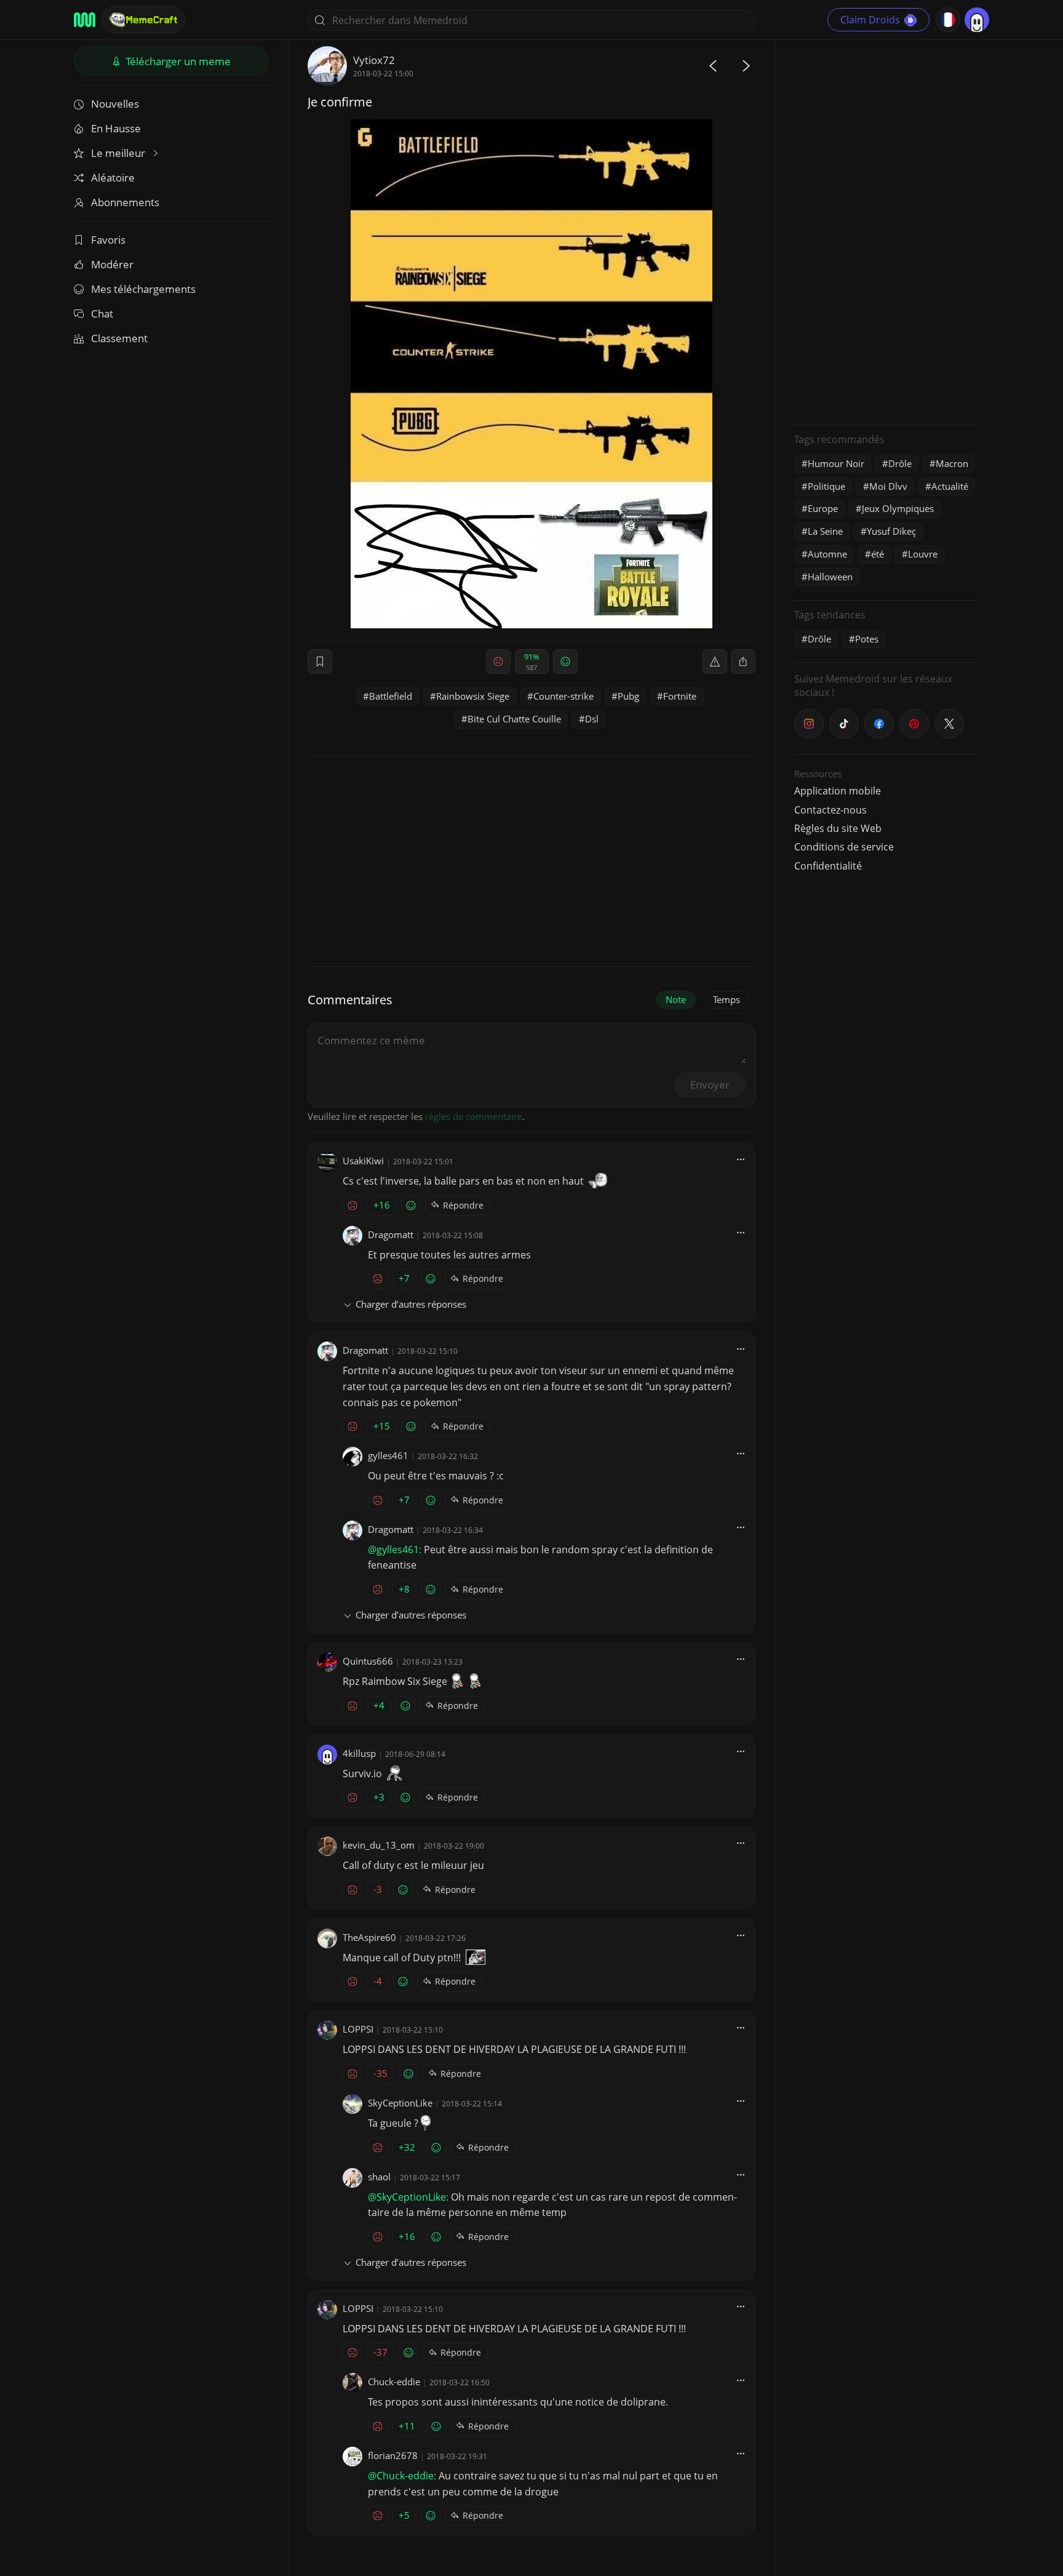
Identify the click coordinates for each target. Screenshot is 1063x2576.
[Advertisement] (886, 231)
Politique (826, 486)
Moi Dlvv (888, 486)
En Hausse (116, 128)
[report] (715, 662)
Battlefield (391, 696)
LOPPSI (358, 2029)
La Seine (825, 531)
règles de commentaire (474, 1116)
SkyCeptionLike (400, 2103)
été (878, 554)
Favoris (108, 240)
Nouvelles (115, 104)
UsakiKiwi (363, 1161)
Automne (827, 554)
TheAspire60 (369, 1937)
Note (676, 999)
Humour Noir (836, 463)
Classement (119, 338)
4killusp (359, 1753)
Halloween (830, 577)
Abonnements (125, 202)
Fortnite (680, 696)
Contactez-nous (830, 810)
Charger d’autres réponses (411, 1304)
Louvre (923, 554)
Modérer (112, 264)
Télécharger (177, 61)
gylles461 (388, 1455)
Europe (823, 508)
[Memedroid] (85, 20)
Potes (867, 639)
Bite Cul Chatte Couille (514, 719)
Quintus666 (368, 1661)
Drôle (900, 463)
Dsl (592, 719)
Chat (102, 314)
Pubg (628, 696)
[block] (743, 662)
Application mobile (838, 791)
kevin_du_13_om (379, 1845)
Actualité (950, 486)
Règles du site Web (838, 828)
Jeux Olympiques (898, 508)
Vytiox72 (374, 60)
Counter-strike (563, 696)
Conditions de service (844, 847)
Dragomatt (391, 1234)
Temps (727, 999)
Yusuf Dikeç (891, 531)
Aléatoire (113, 178)
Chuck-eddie (394, 2382)
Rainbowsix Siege (473, 696)
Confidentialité (828, 866)
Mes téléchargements (143, 289)
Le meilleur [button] (119, 153)
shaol (379, 2177)
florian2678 (393, 2455)
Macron (952, 463)
